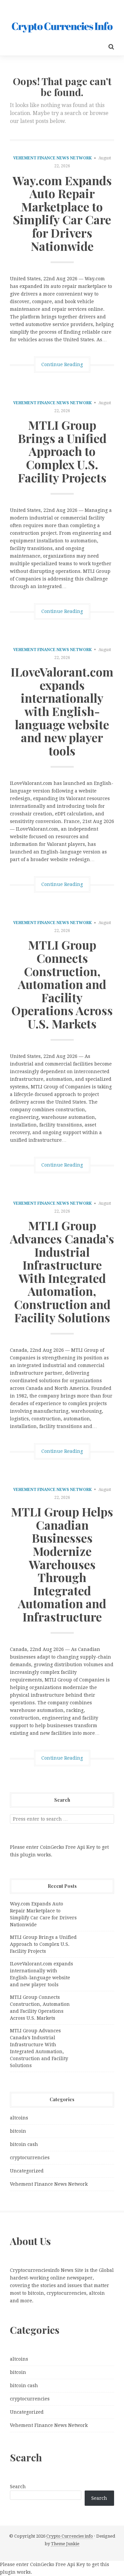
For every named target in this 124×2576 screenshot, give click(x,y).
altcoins (19, 2118)
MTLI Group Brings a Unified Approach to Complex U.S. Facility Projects (62, 451)
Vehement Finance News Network (52, 158)
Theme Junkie (65, 2544)
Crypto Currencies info (70, 2536)
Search (18, 2487)
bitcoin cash (24, 2144)
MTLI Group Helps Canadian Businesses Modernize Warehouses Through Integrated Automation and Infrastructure (62, 1564)
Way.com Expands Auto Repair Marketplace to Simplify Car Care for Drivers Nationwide (62, 213)
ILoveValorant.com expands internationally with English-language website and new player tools (62, 711)
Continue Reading (62, 364)
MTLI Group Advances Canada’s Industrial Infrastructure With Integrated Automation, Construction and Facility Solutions (62, 1271)
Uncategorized (27, 2171)
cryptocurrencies (30, 2158)
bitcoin (18, 2131)
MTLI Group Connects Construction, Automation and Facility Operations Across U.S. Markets (62, 984)
